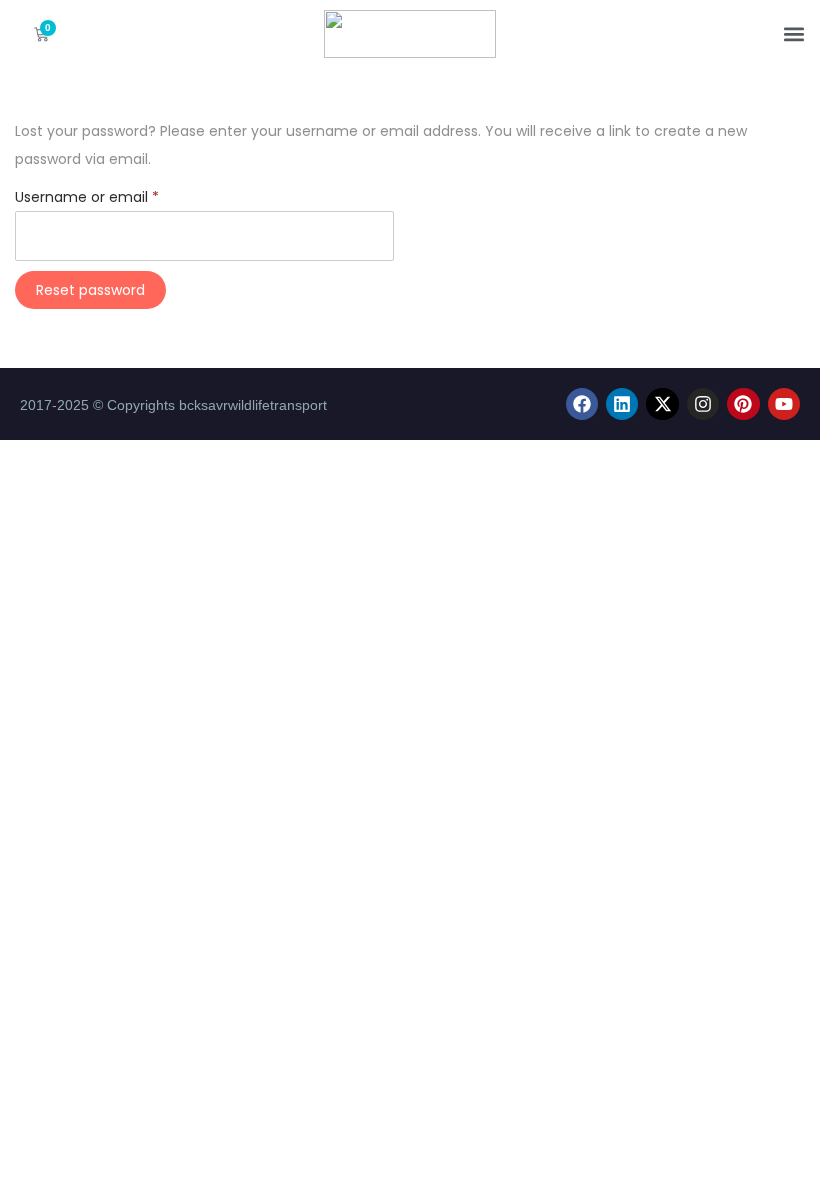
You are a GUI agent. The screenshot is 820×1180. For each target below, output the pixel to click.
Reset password (90, 290)
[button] (793, 34)
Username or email (117, 195)
